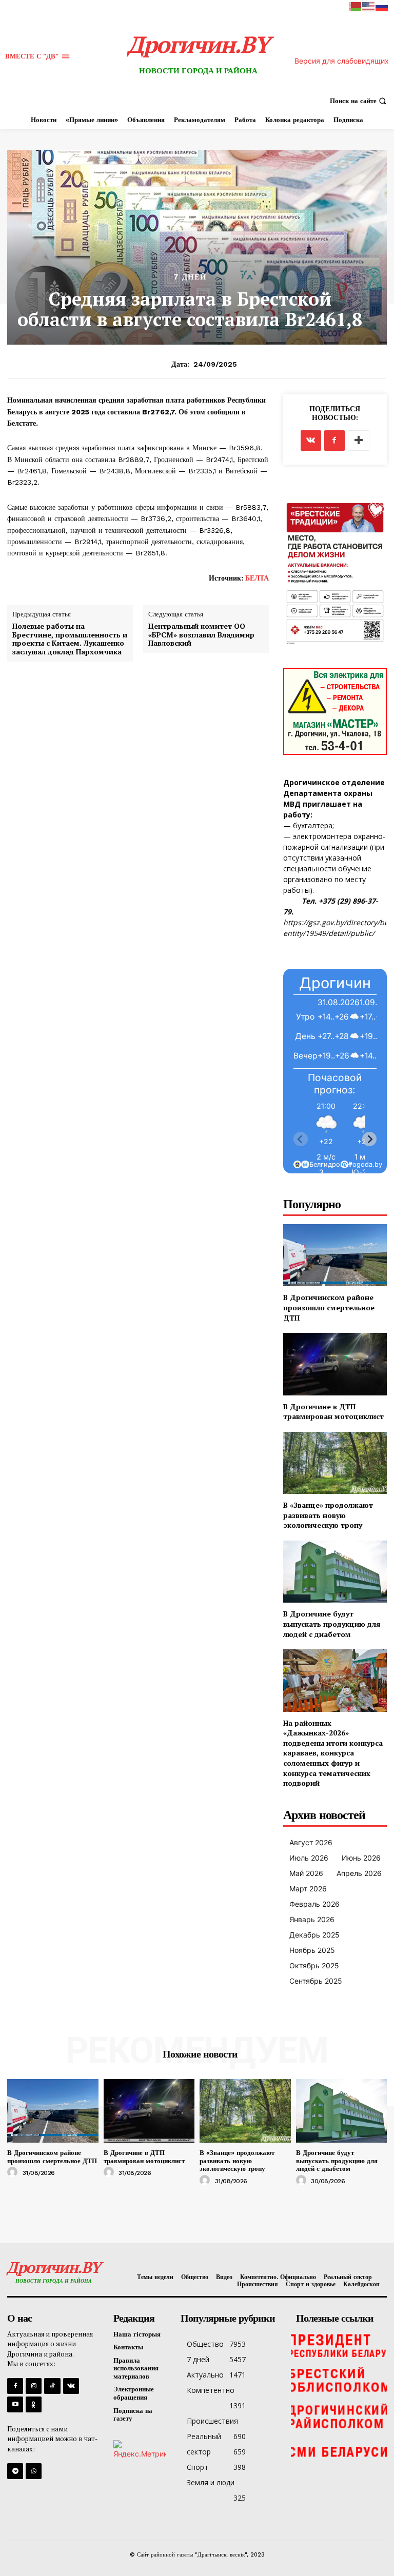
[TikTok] (52, 2386)
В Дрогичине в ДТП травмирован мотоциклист (333, 1412)
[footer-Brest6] (339, 2381)
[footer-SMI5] (339, 2452)
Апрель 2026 (359, 1873)
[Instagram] (34, 2386)
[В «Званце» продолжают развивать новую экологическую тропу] (335, 1463)
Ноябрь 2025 (312, 1950)
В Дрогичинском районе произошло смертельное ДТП (329, 1307)
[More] (359, 441)
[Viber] (34, 2471)
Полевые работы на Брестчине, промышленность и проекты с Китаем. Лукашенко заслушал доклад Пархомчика (70, 639)
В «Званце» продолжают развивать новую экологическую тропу (328, 1515)
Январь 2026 (312, 1919)
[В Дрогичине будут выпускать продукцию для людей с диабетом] (335, 1572)
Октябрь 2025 (314, 1965)
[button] (359, 101)
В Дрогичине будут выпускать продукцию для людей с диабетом (332, 1624)
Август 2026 (311, 1842)
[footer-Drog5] (339, 2417)
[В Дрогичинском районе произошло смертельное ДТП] (335, 1255)
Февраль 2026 (314, 1904)
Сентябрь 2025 (316, 1981)
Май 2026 (306, 1873)
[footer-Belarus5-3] (339, 2345)
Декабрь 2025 (314, 1935)
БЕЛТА (257, 578)
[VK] (311, 441)
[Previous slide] (301, 1139)
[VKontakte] (71, 2386)
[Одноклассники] (34, 2404)
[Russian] (382, 6)
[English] (369, 6)
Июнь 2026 (361, 1858)
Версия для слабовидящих (342, 61)
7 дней (190, 277)
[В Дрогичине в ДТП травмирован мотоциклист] (335, 1364)
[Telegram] (15, 2471)
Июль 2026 (309, 1858)
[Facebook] (334, 441)
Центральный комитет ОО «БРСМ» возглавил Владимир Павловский (201, 635)
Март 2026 (308, 1889)
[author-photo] (14, 2172)
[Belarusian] (356, 6)
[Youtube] (15, 2404)
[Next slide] (369, 1139)
